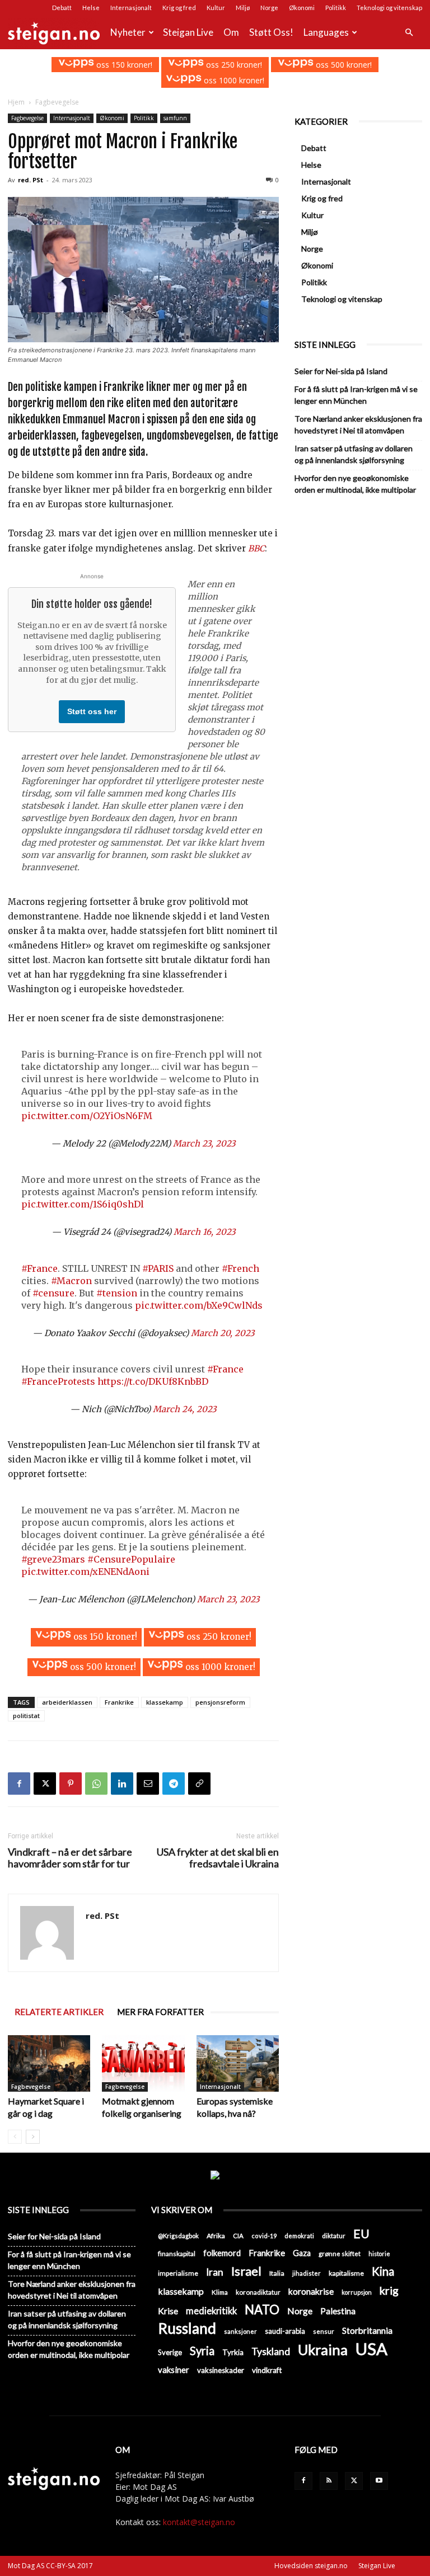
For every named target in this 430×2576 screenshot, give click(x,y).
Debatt (62, 8)
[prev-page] (15, 2137)
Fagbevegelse (27, 118)
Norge (269, 8)
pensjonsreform (220, 1702)
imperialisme (178, 2273)
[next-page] (33, 2137)
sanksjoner (240, 2331)
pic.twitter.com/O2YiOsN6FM (87, 1116)
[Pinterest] (71, 1784)
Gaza (302, 2253)
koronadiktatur (258, 2292)
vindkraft (267, 2370)
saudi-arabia (285, 2331)
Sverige (170, 2352)
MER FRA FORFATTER (160, 2012)
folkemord (222, 2253)
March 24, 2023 (185, 1409)
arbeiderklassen (67, 1702)
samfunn (175, 118)
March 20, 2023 (223, 1333)
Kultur (216, 8)
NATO (262, 2310)
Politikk (336, 8)
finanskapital (177, 2254)
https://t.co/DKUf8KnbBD (153, 1381)
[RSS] (329, 2481)
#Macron (71, 1281)
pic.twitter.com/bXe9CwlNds (199, 1305)
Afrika (216, 2236)
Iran (215, 2272)
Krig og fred (179, 8)
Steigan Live (188, 32)
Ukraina (323, 2350)
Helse (91, 8)
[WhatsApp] (96, 1784)
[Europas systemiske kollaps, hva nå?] (238, 2063)
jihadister (307, 2273)
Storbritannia (367, 2330)
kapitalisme (346, 2273)
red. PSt (31, 180)
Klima (220, 2292)
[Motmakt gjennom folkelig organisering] (143, 2063)
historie (379, 2254)
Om (231, 32)
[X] (45, 1784)
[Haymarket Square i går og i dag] (49, 2063)
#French (240, 1268)
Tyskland (271, 2351)
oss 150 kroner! (123, 65)
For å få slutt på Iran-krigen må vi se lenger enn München (356, 395)
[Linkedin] (122, 1784)
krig (389, 2290)
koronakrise (311, 2291)
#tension (117, 1293)
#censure (53, 1293)
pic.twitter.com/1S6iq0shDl (83, 1204)
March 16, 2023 (205, 1232)
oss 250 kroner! (233, 65)
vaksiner (174, 2370)
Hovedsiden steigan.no (311, 2566)
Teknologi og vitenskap (389, 8)
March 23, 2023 (204, 1143)
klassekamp (165, 1702)
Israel (246, 2271)
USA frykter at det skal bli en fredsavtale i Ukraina (218, 1858)
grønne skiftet (340, 2253)
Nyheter (128, 32)
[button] (409, 33)
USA (371, 2349)
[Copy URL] (199, 1784)
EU (361, 2234)
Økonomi (302, 8)
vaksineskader (221, 2370)
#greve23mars (53, 1559)
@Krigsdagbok (178, 2236)
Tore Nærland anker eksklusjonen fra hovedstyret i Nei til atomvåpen (358, 424)
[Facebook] (19, 1784)
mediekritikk (211, 2311)
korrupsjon (357, 2292)
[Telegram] (174, 1784)
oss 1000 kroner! (233, 80)
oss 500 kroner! (343, 65)
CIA (238, 2236)
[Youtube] (379, 2481)
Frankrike (119, 1702)
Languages (326, 32)
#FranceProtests (58, 1381)
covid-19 (264, 2236)
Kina (383, 2271)
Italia (277, 2273)
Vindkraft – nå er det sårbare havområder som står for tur (70, 1858)
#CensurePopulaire (131, 1559)
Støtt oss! (271, 32)
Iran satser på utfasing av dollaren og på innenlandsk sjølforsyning (354, 454)
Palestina (338, 2311)
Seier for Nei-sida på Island (341, 371)
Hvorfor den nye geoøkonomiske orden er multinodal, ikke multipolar (355, 484)
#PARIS (158, 1268)
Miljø (243, 8)
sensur (324, 2331)
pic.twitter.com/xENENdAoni (85, 1572)
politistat (26, 1716)
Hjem (16, 102)
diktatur (334, 2236)
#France (39, 1268)
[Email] (148, 1784)
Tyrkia (233, 2352)
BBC (256, 548)
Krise (168, 2311)
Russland (187, 2329)
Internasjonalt (131, 8)
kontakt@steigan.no (199, 2522)
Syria (202, 2351)
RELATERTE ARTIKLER (59, 2012)
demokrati (299, 2236)
